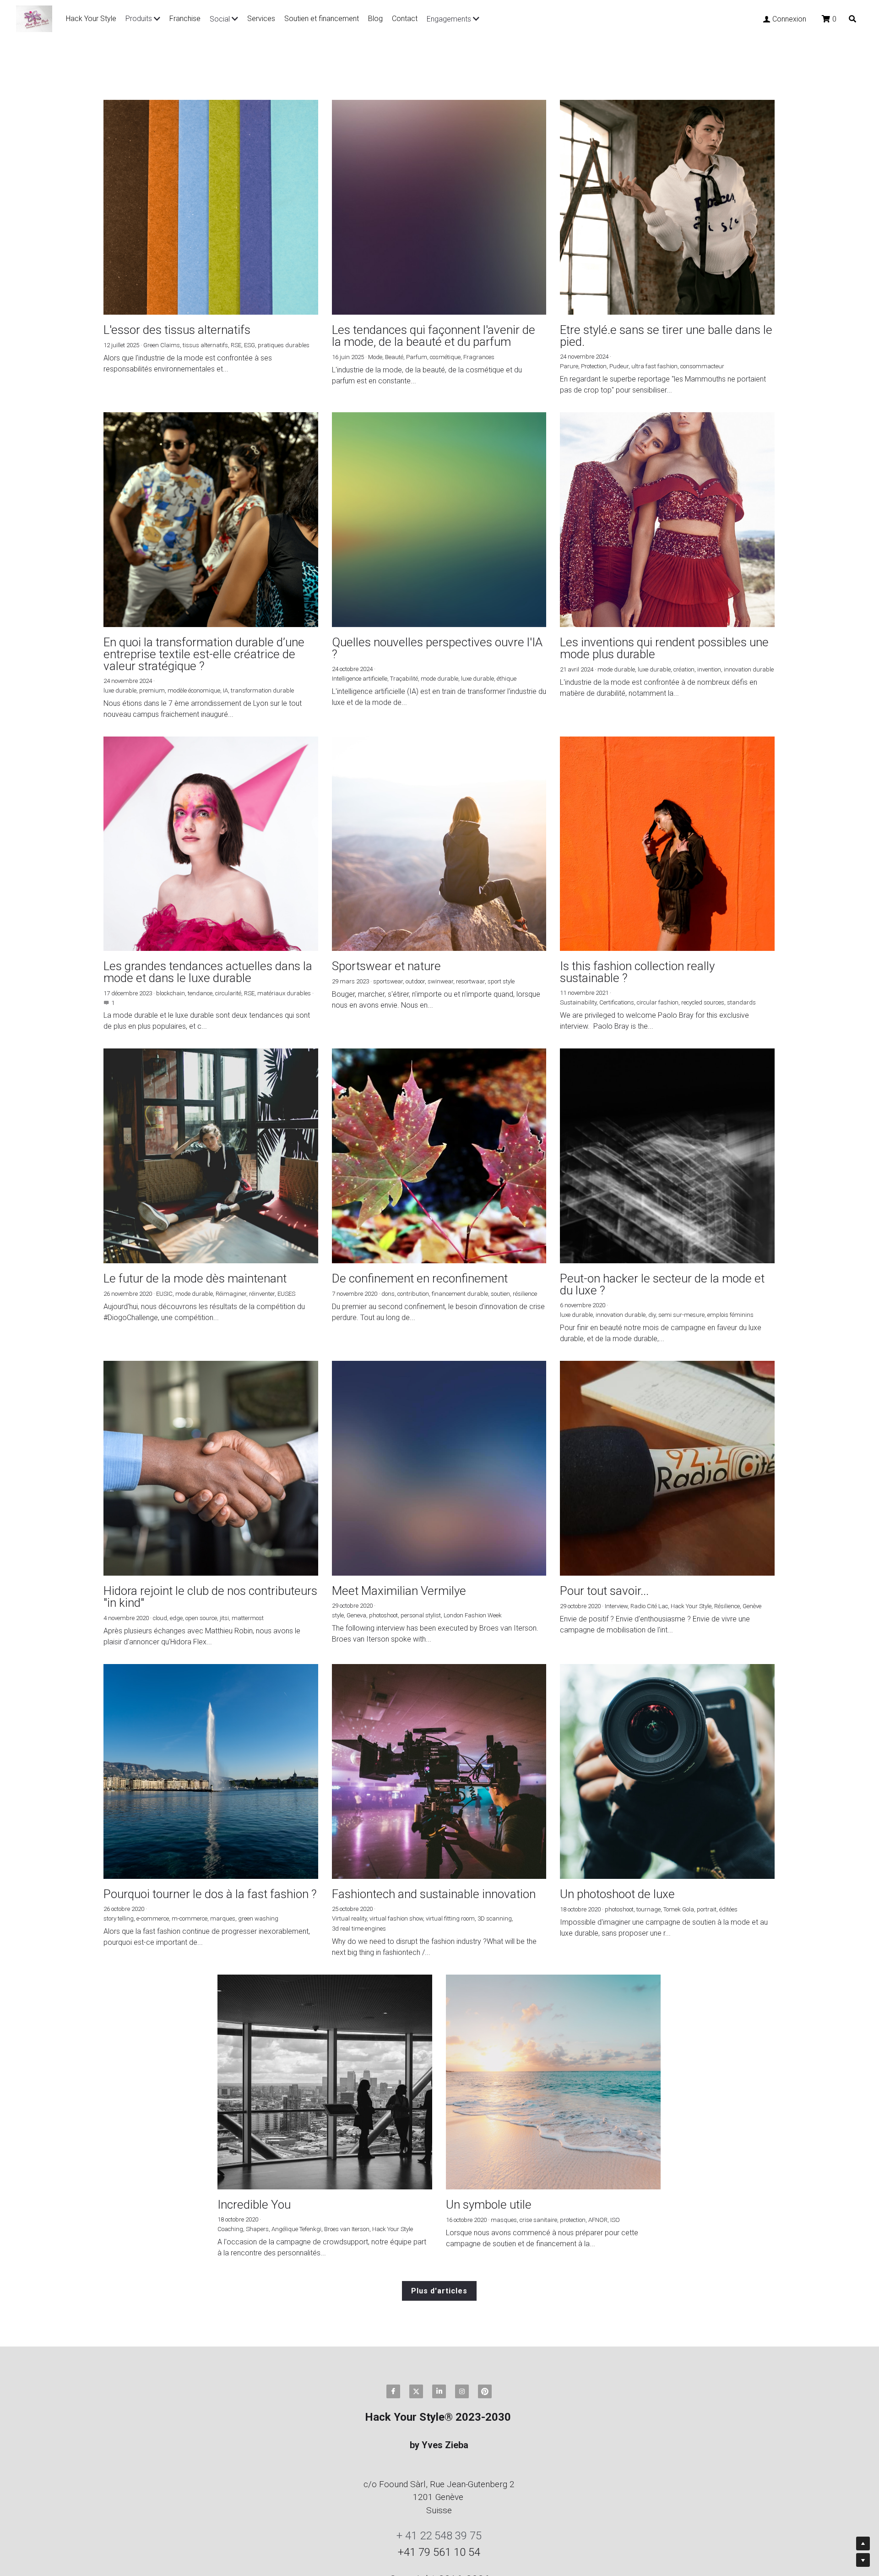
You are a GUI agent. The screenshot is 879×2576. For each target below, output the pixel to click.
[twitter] (416, 2259)
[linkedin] (439, 2259)
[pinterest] (485, 2259)
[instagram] (462, 2259)
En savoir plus (114, 2508)
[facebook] (393, 2259)
